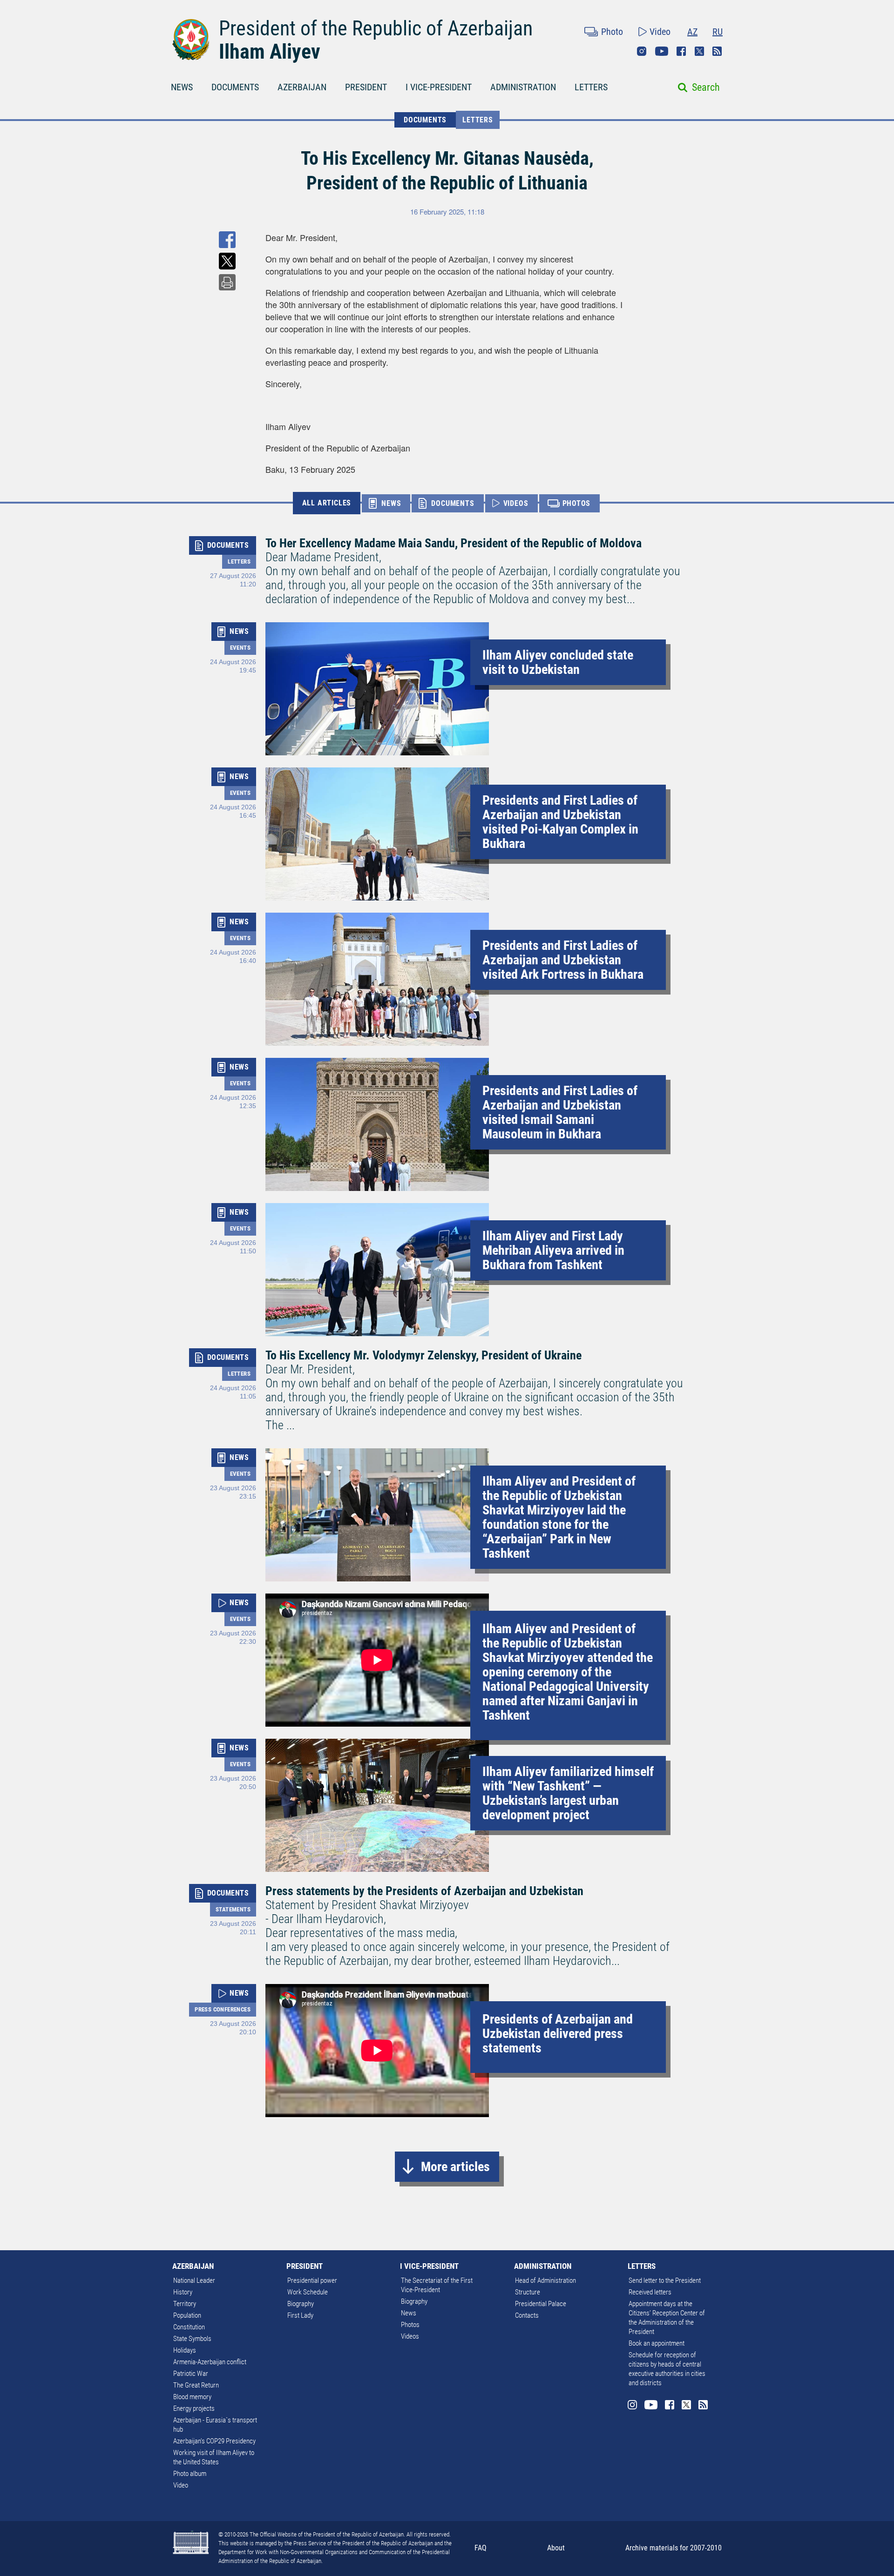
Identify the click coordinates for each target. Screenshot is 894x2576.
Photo (612, 32)
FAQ (481, 2548)
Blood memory (192, 2397)
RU (718, 32)
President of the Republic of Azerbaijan (376, 28)
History (183, 2292)
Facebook (681, 51)
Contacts (527, 2315)
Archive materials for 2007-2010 (674, 2548)
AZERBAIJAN (302, 87)
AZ (692, 32)
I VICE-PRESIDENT (439, 87)
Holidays (185, 2350)
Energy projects (194, 2408)
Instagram (642, 51)
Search (706, 87)
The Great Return (196, 2385)
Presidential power (312, 2280)
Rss (717, 51)
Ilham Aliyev (270, 52)
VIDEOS (516, 503)
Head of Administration (545, 2280)
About (556, 2548)
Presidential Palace (541, 2304)
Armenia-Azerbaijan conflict (210, 2362)
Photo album (190, 2474)
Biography (301, 2304)
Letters (478, 120)
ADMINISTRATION (523, 87)
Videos (410, 2336)
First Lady (300, 2315)
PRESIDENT (366, 87)
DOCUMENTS (235, 87)
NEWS (182, 87)
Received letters (650, 2292)
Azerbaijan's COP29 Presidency (214, 2441)
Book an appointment (657, 2343)
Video (660, 32)
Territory (185, 2304)
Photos (410, 2325)
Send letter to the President (665, 2280)
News (409, 2313)
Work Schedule (308, 2292)
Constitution (189, 2327)
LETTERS (591, 87)
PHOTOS (577, 503)
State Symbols (192, 2339)
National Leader (194, 2280)
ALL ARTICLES (327, 503)
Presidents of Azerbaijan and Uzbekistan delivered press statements (558, 2034)
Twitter (699, 51)
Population (187, 2315)
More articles (455, 2167)
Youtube (662, 51)
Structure (528, 2292)
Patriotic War (191, 2374)
